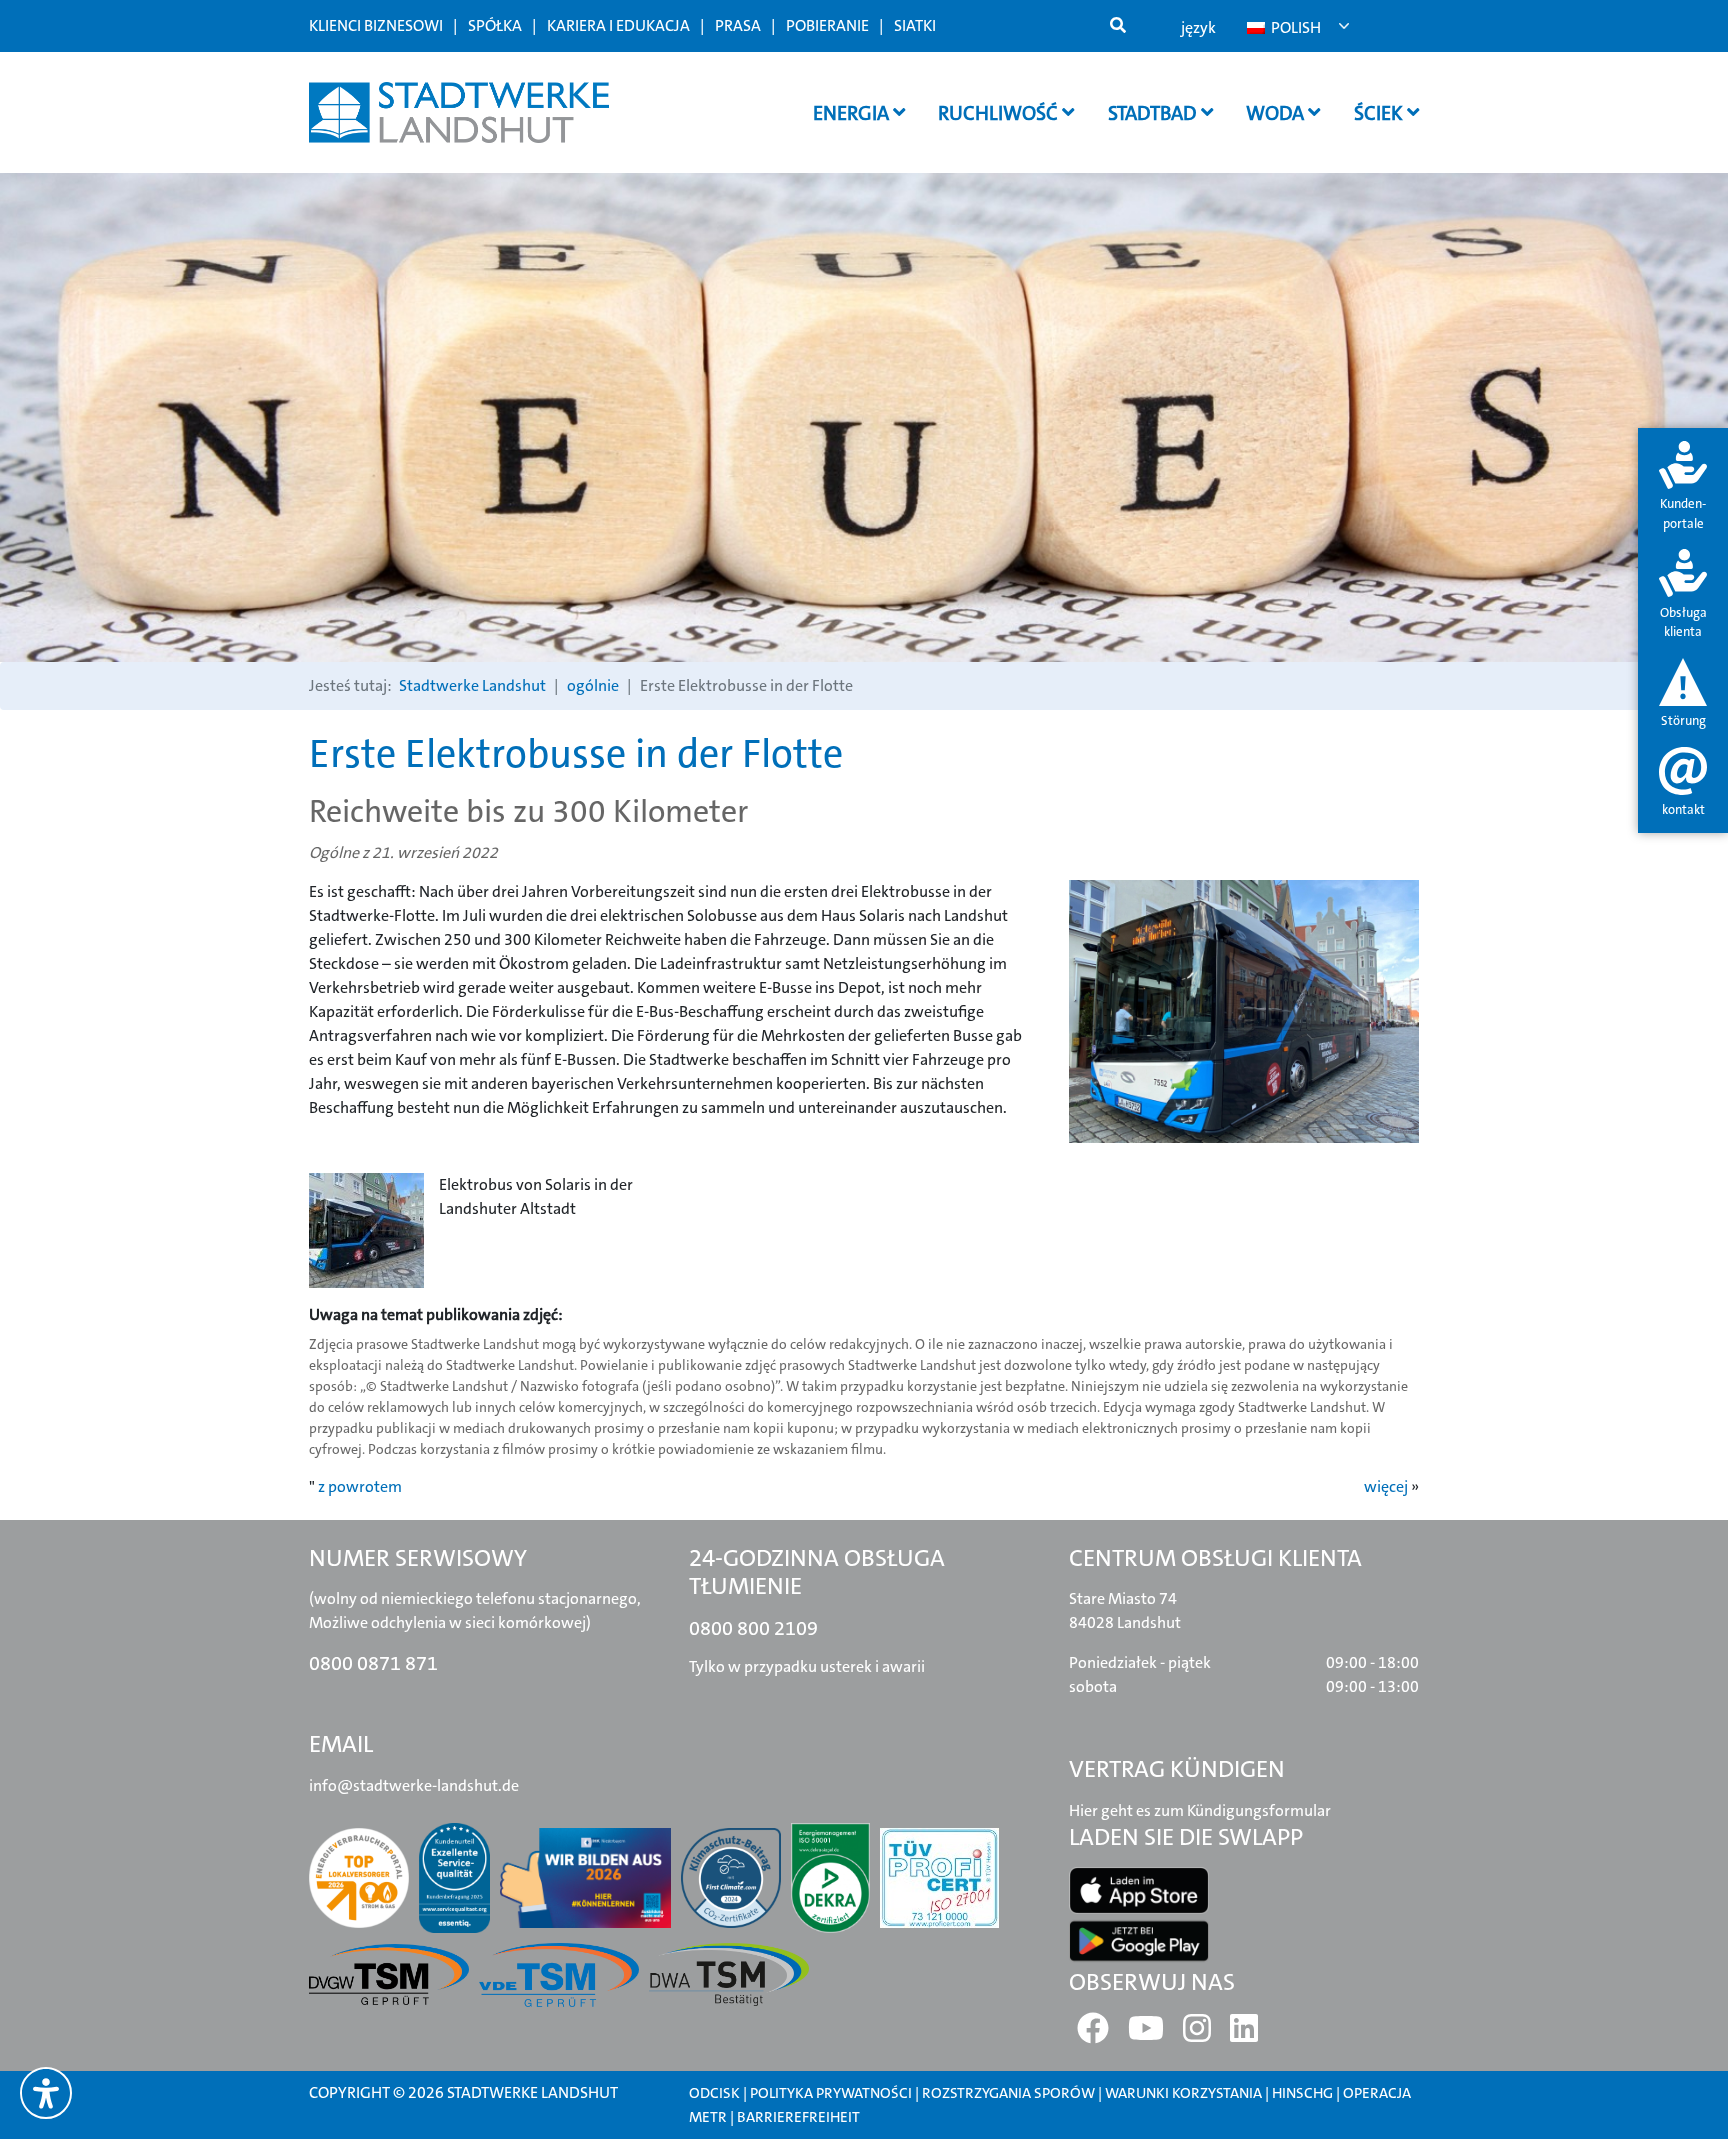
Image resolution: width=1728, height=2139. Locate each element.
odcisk (714, 2093)
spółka (495, 25)
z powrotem (360, 1486)
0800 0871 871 (373, 1663)
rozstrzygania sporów (1008, 2093)
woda (1277, 113)
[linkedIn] (1244, 2034)
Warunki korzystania (1185, 2093)
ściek (1380, 113)
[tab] (1683, 487)
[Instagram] (1197, 2034)
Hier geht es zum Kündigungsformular (1200, 1810)
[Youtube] (1146, 2034)
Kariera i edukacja (618, 25)
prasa (738, 25)
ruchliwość (1000, 113)
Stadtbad (1154, 113)
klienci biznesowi (376, 25)
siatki (915, 25)
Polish (1294, 27)
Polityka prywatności (831, 2093)
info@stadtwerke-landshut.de (414, 1785)
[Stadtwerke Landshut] (459, 112)
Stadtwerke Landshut (472, 685)
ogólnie (593, 685)
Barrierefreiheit (798, 2117)
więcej (1386, 1486)
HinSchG (1302, 2093)
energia (853, 113)
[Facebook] (1093, 2034)
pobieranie (827, 25)
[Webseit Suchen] (1118, 26)
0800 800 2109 (753, 1628)
